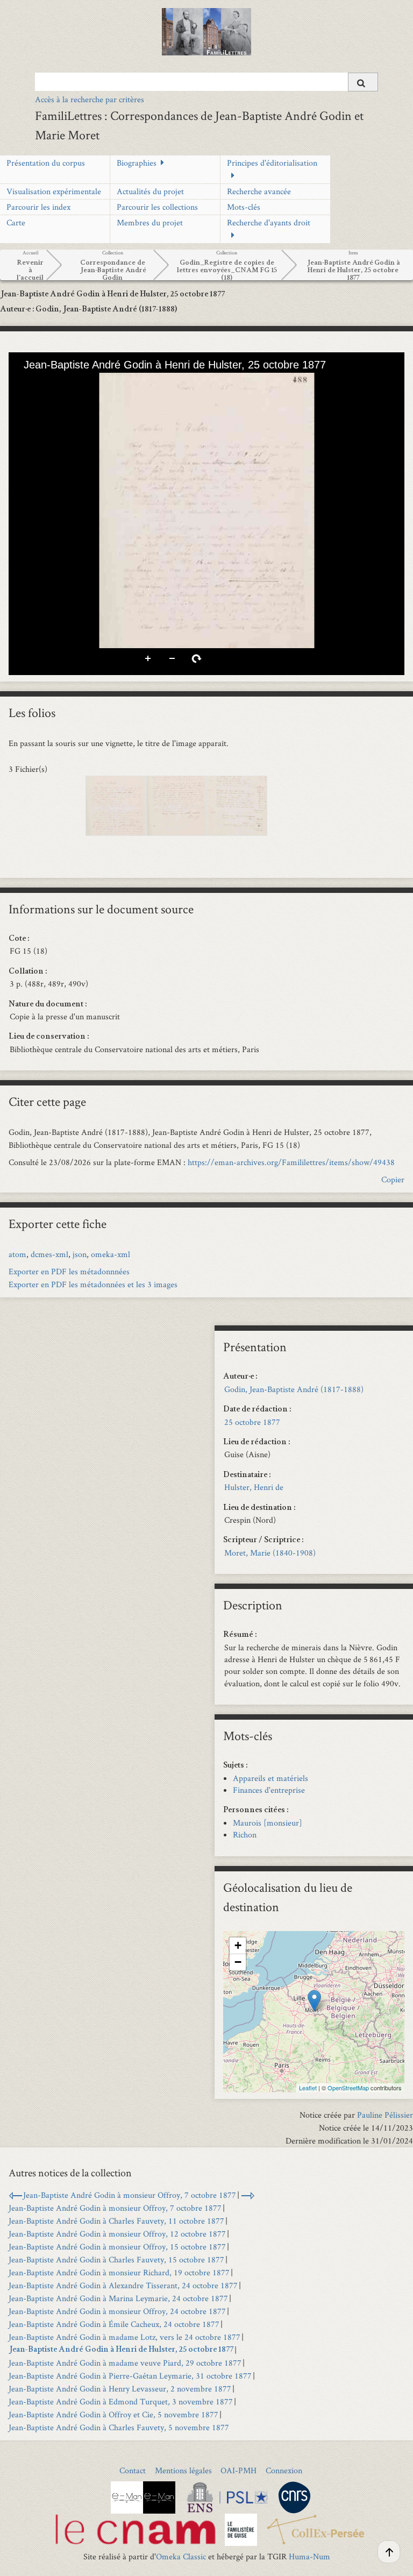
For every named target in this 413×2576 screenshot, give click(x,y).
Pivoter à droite (197, 659)
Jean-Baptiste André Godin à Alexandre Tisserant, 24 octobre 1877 (123, 2285)
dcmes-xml (49, 1254)
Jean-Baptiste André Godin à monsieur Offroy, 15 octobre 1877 (117, 2247)
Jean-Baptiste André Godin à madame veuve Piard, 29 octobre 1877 (125, 2363)
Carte (16, 222)
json (80, 1254)
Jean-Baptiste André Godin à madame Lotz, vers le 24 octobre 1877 (124, 2337)
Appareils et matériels (270, 1778)
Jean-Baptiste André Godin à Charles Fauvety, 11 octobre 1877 (116, 2221)
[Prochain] (388, 510)
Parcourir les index (38, 207)
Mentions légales (183, 2470)
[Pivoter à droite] (63, 382)
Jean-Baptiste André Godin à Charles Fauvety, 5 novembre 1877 (119, 2427)
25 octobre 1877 (252, 1422)
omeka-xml (111, 1254)
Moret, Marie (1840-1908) (270, 1553)
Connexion (284, 2470)
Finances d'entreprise (269, 1790)
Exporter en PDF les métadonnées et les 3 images (93, 1284)
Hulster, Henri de (254, 1487)
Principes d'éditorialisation (272, 163)
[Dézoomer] (45, 382)
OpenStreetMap (348, 2088)
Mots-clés (244, 207)
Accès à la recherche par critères (90, 99)
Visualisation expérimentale (54, 191)
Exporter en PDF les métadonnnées (69, 1271)
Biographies (137, 163)
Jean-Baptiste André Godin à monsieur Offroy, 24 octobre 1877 (117, 2311)
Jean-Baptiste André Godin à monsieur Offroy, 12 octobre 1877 (117, 2234)
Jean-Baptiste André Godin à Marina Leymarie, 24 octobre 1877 (118, 2298)
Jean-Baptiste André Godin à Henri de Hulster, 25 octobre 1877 (121, 2350)
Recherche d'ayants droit (269, 222)
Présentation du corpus (46, 163)
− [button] (238, 1962)
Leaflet (308, 2088)
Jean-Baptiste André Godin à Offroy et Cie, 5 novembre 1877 (113, 2414)
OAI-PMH (238, 2470)
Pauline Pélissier (385, 2115)
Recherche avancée (259, 191)
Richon (245, 1835)
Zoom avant (148, 659)
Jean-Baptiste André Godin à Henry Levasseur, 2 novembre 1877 (120, 2389)
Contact (133, 2470)
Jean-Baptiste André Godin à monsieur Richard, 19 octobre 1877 (119, 2272)
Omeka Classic (181, 2556)
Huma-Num (309, 2556)
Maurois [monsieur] (268, 1823)
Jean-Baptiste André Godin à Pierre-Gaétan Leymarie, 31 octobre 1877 (130, 2376)
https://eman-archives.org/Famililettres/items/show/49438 (291, 1162)
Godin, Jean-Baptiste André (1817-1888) (294, 1389)
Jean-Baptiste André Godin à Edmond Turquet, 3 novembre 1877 (121, 2401)
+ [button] (238, 1945)
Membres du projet (150, 222)
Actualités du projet (150, 191)
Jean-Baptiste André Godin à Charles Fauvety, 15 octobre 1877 (116, 2259)
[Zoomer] (26, 382)
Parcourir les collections (157, 207)
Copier (393, 1179)
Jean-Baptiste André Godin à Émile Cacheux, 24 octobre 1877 (114, 2324)
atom (17, 1254)
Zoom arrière (173, 659)
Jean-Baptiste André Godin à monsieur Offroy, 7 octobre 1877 (130, 2195)
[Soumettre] (363, 82)
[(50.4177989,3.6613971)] (314, 2001)
